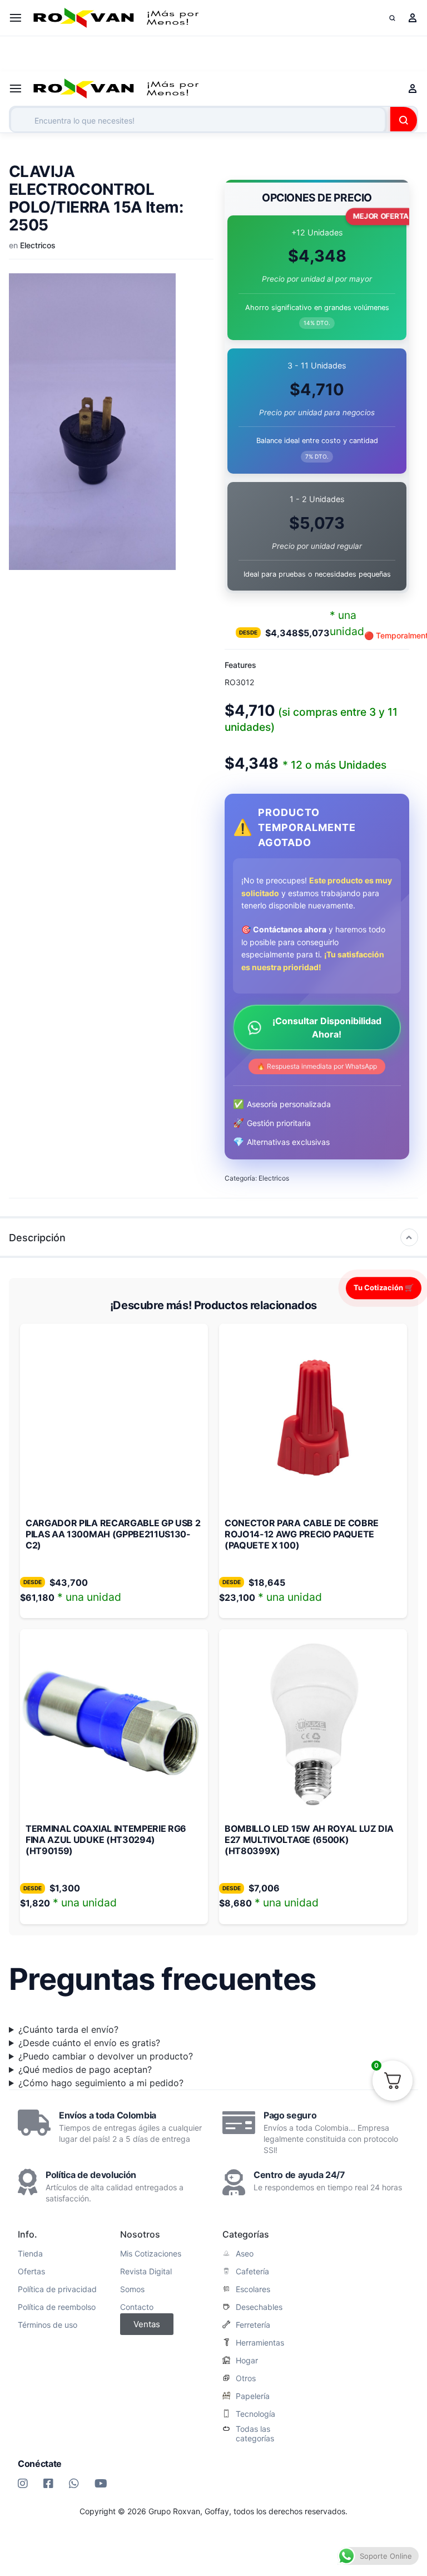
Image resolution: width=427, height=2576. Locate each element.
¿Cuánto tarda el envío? (68, 2029)
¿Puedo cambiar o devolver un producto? (106, 2056)
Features (240, 665)
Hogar (247, 2361)
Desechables (259, 2307)
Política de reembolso (57, 2307)
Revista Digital (146, 2272)
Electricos (38, 245)
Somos (132, 2289)
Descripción (37, 1238)
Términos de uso (48, 2325)
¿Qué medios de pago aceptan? (85, 2069)
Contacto (137, 2307)
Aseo (245, 2254)
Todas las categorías (255, 2434)
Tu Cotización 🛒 (384, 1287)
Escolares (253, 2289)
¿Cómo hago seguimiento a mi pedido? (101, 2083)
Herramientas (260, 2343)
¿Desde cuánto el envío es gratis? (89, 2043)
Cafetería (252, 2272)
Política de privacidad (57, 2289)
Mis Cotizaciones (151, 2254)
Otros (246, 2378)
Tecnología (255, 2414)
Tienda (30, 2254)
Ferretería (253, 2325)
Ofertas (31, 2272)
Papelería (253, 2396)
